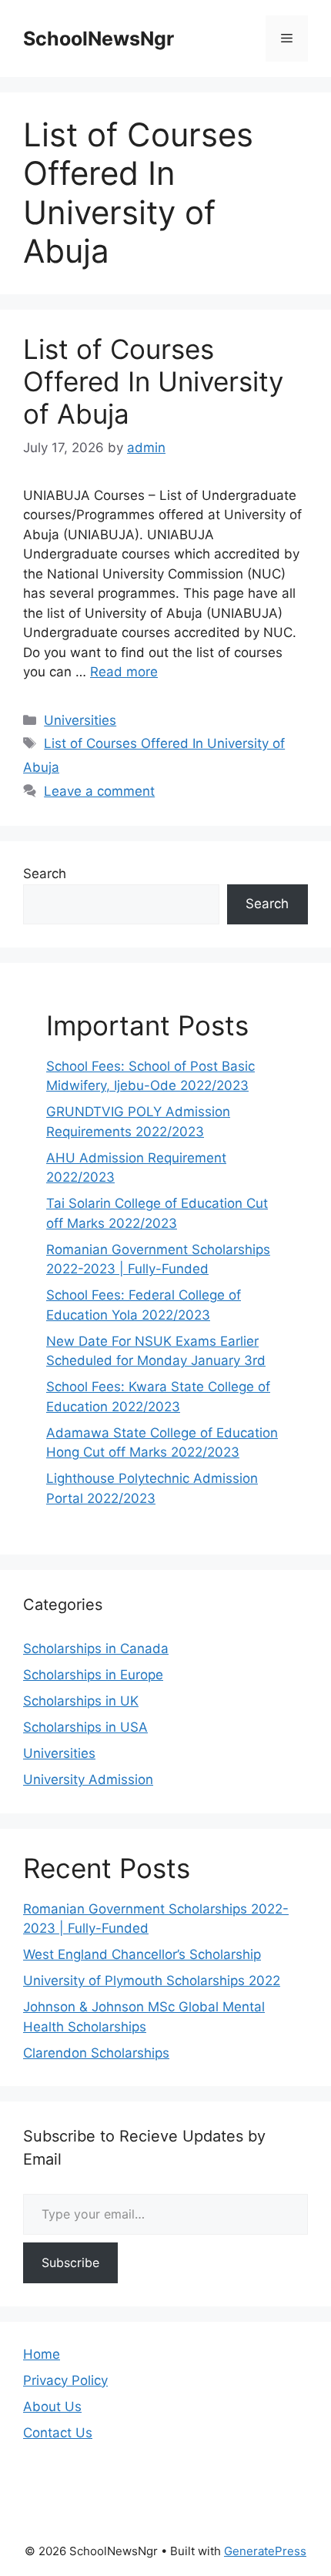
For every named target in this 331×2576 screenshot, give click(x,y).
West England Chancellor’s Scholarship (142, 1954)
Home (42, 2354)
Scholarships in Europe (93, 1675)
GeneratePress (265, 2551)
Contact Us (58, 2433)
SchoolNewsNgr (99, 39)
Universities (80, 720)
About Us (52, 2407)
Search (45, 874)
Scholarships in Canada (96, 1649)
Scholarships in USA (85, 1727)
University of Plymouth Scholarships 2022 (152, 1981)
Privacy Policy (65, 2380)
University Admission (88, 1779)
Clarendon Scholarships (96, 2053)
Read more (124, 672)
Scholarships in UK (81, 1701)
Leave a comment (99, 791)
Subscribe (70, 2262)
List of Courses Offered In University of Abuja (153, 381)
